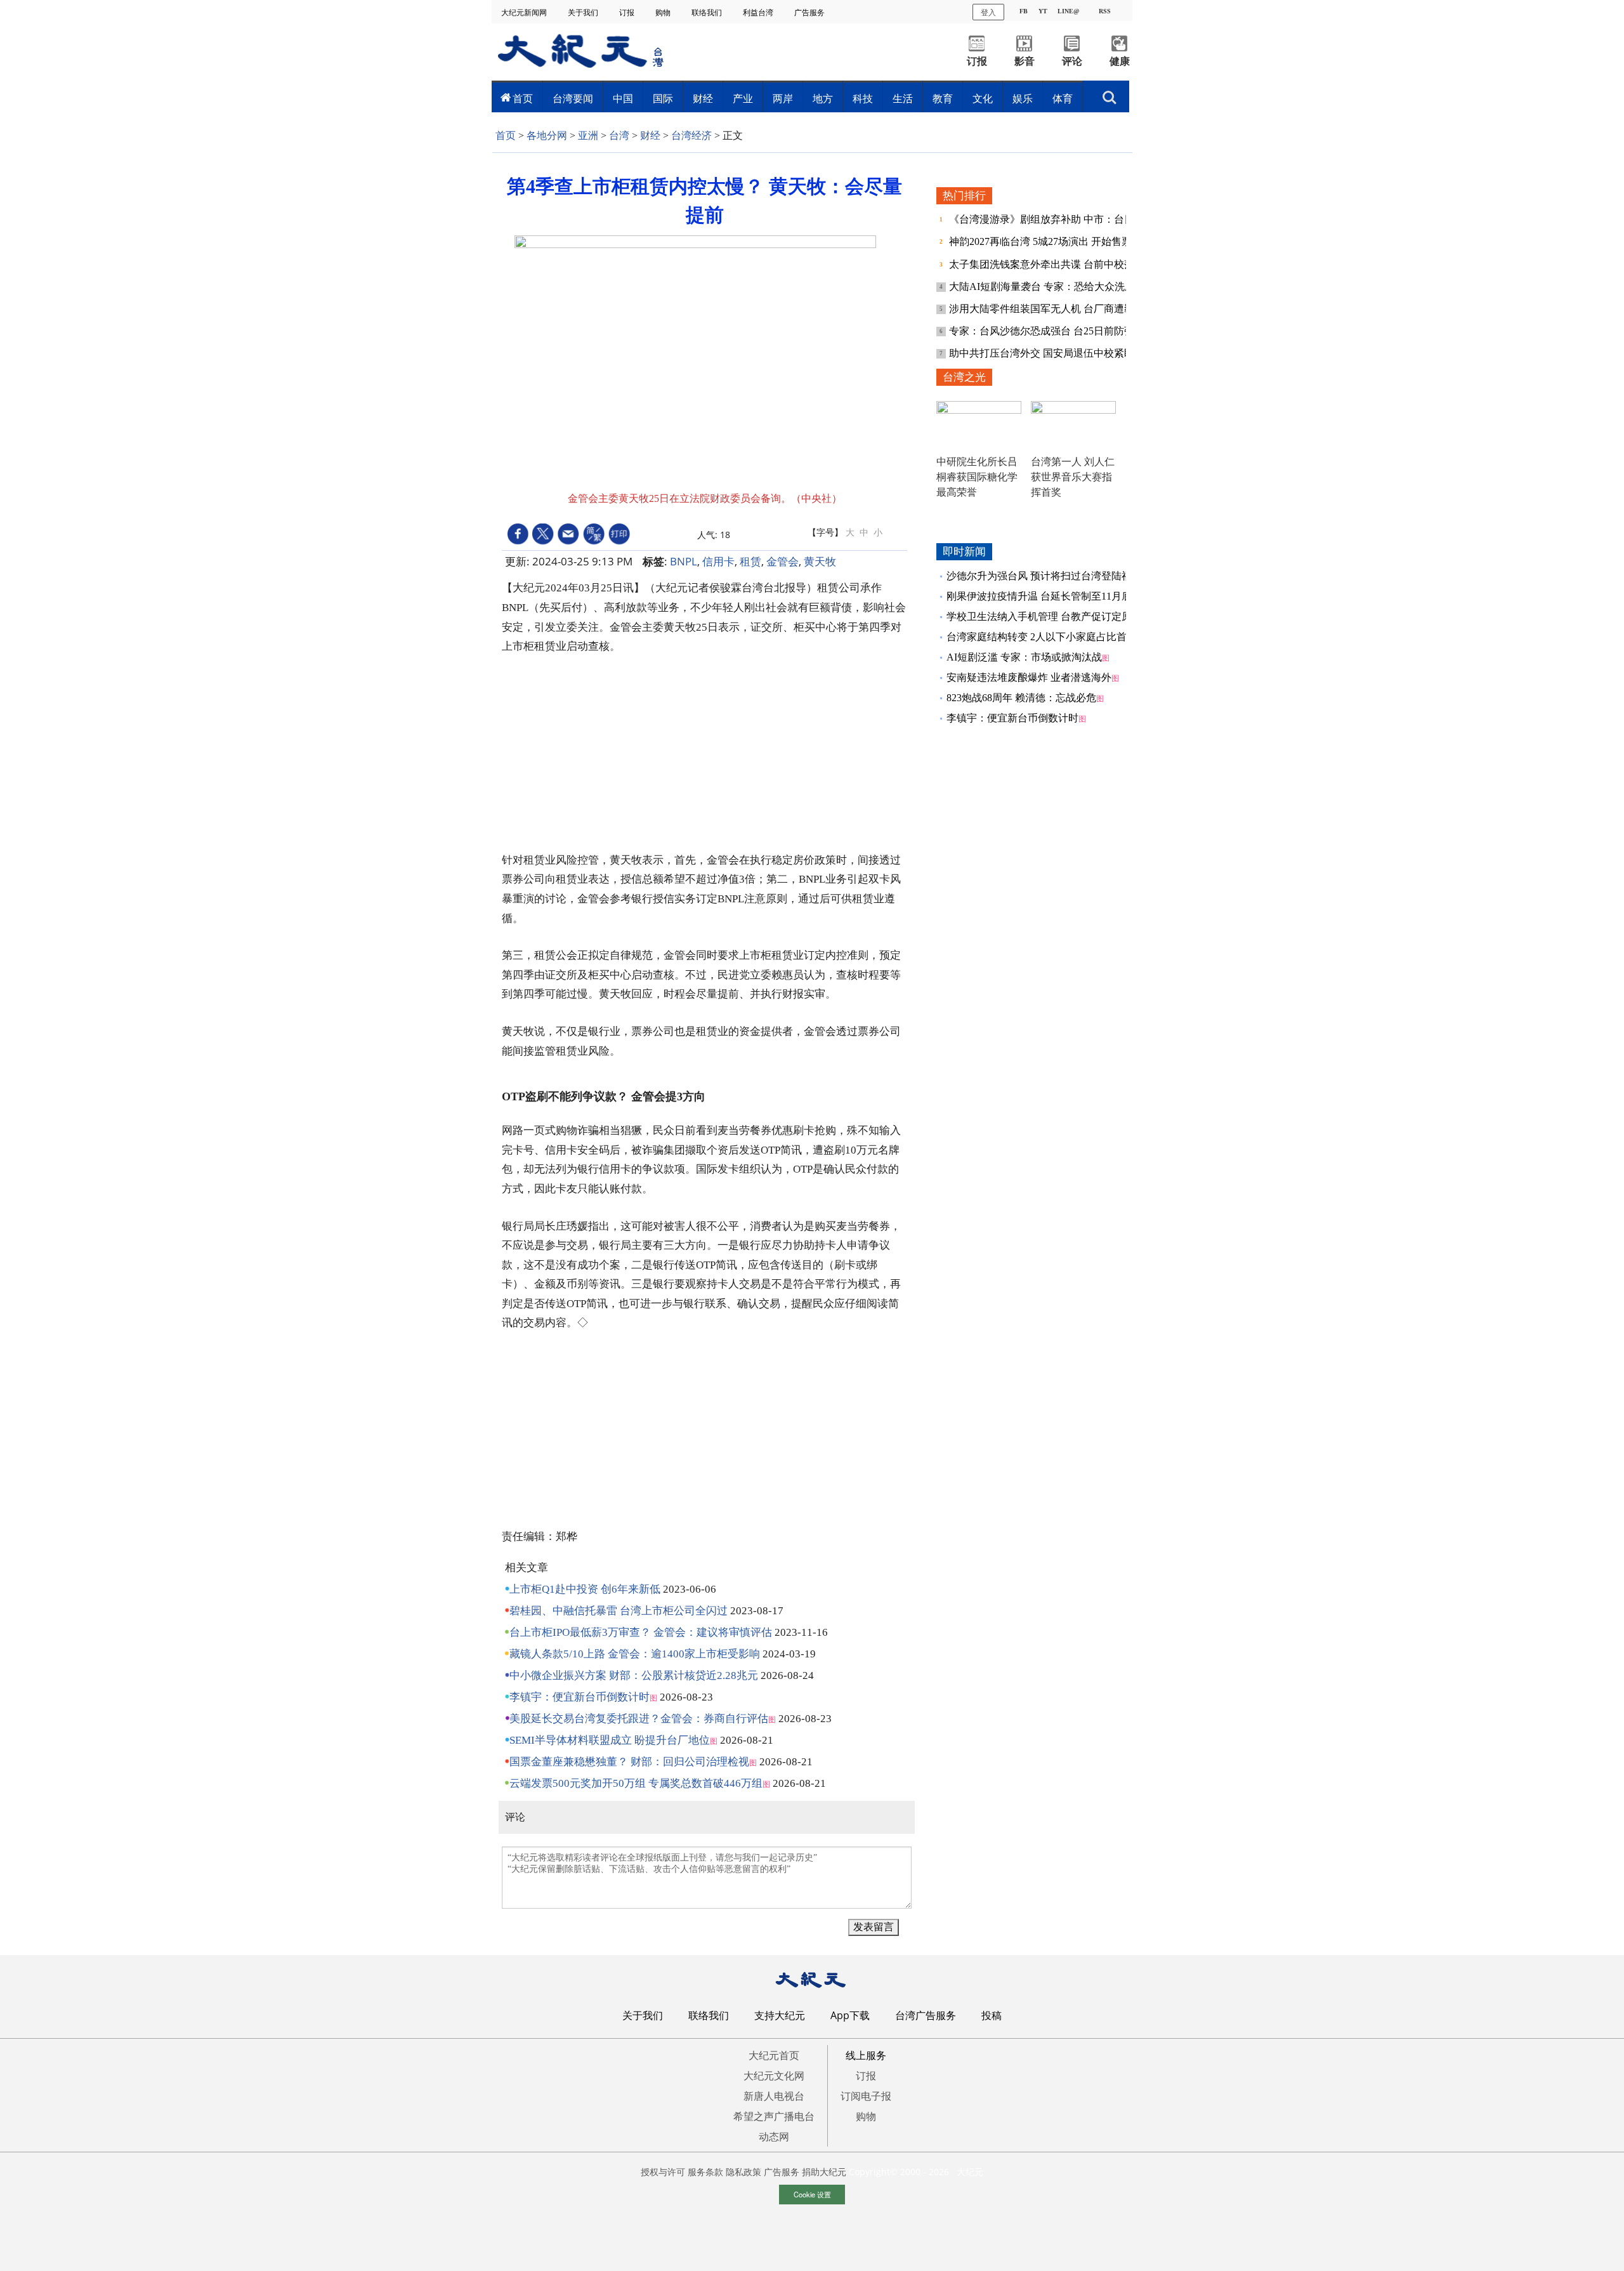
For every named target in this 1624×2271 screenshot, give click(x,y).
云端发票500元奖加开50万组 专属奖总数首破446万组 (636, 1783)
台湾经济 (691, 135)
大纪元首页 (774, 2055)
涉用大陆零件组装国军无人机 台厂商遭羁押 (1048, 309)
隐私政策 (743, 2172)
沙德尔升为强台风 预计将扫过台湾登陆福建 (1044, 576)
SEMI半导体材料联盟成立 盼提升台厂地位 (610, 1740)
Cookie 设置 (812, 2194)
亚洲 (588, 135)
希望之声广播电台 (774, 2116)
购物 (664, 12)
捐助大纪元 (824, 2172)
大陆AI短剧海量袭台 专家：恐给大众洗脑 (1043, 286)
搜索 (1110, 94)
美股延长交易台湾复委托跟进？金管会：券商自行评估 (639, 1719)
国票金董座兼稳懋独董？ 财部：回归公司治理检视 (629, 1762)
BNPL (684, 561)
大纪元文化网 (774, 2076)
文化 (983, 98)
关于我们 (584, 12)
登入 (988, 12)
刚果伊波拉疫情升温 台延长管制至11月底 (1039, 596)
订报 (628, 12)
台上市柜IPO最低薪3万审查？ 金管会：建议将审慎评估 (641, 1632)
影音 (1025, 61)
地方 (823, 98)
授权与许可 (663, 2172)
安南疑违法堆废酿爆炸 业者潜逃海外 (1029, 677)
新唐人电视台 (774, 2096)
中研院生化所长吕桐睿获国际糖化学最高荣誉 (977, 477)
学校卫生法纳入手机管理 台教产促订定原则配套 (1054, 616)
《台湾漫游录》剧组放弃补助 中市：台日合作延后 (1063, 219)
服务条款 (705, 2172)
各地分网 (547, 135)
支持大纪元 (780, 2015)
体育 (1063, 98)
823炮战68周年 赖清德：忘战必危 (1021, 698)
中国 (623, 98)
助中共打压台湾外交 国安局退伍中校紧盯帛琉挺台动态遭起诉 (1087, 353)
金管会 (783, 561)
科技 (863, 98)
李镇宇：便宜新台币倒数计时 (580, 1697)
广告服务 (810, 12)
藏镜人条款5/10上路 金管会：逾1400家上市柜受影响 (635, 1654)
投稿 (992, 2015)
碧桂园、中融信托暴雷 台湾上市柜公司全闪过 (619, 1611)
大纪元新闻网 (525, 12)
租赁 (750, 561)
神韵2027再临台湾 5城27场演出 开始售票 (1042, 241)
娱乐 (1023, 98)
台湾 (619, 135)
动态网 (774, 2136)
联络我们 (708, 12)
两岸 (783, 98)
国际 (663, 98)
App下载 (850, 2015)
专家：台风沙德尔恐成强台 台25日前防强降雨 (1053, 331)
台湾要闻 (573, 98)
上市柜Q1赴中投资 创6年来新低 (585, 1589)
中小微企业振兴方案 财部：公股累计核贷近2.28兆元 (634, 1675)
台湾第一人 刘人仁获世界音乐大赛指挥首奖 (1073, 477)
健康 (1120, 61)
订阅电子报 (866, 2096)
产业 (743, 98)
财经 (703, 98)
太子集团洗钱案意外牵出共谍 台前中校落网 (1048, 264)
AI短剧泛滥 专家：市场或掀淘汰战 (1024, 657)
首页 (523, 98)
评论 (1072, 61)
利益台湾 (759, 12)
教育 (943, 98)
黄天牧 (820, 561)
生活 (903, 98)
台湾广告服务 (926, 2015)
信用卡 (718, 561)
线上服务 (866, 2055)
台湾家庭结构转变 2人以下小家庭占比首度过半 (1052, 637)
